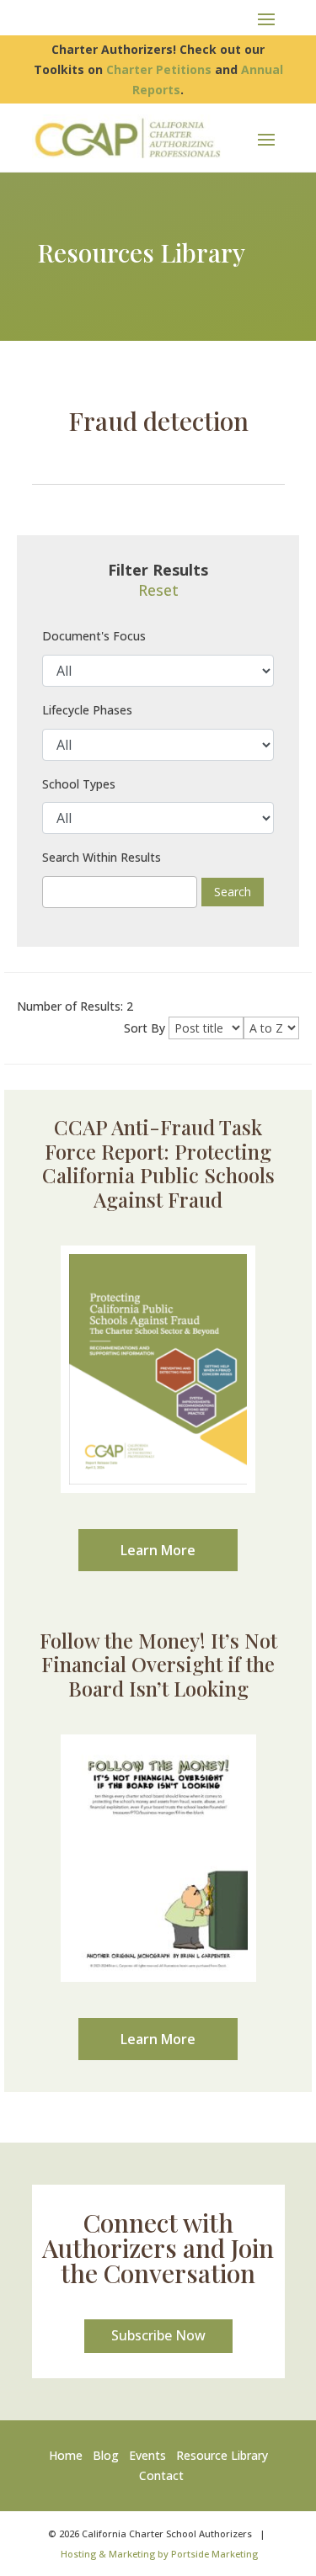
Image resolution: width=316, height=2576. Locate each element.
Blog (106, 2455)
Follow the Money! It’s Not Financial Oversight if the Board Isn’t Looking (158, 1665)
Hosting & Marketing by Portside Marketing (159, 2554)
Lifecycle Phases (87, 710)
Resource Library (222, 2455)
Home (69, 2455)
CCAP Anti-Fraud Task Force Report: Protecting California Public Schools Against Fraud (158, 1163)
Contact (161, 2475)
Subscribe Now (158, 2335)
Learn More (158, 1550)
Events (147, 2455)
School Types (79, 784)
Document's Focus (94, 636)
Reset (158, 590)
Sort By (145, 1028)
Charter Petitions (159, 69)
